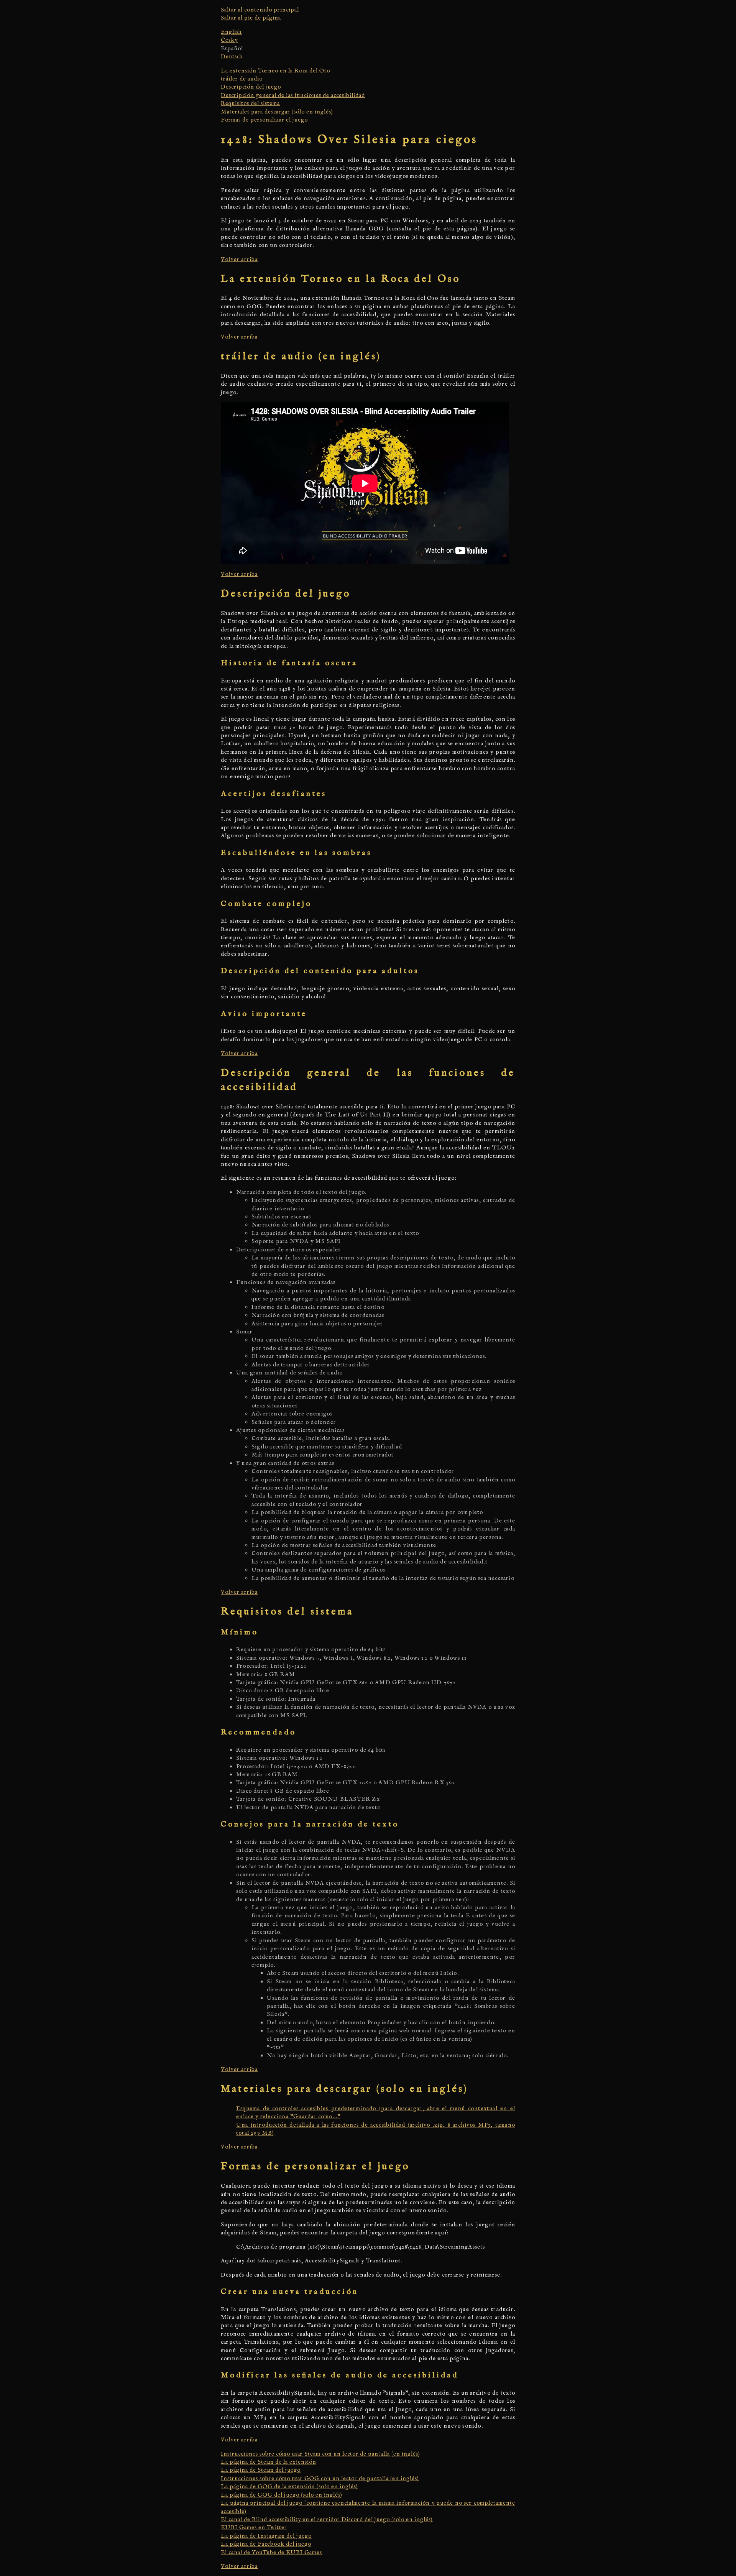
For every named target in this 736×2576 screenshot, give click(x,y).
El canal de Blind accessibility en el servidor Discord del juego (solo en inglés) (327, 2519)
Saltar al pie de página (251, 18)
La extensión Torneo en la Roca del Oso (275, 71)
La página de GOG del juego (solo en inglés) (282, 2495)
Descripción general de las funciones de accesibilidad (293, 95)
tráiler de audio (242, 79)
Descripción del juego (251, 87)
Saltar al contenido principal (260, 10)
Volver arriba (239, 259)
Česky (229, 40)
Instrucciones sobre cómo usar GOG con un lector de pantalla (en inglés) (320, 2478)
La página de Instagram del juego (266, 2536)
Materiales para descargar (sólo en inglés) (277, 112)
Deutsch (232, 57)
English (231, 32)
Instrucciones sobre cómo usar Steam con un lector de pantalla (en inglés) (320, 2454)
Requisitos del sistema (250, 103)
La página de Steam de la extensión (269, 2462)
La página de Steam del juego (261, 2470)
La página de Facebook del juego (266, 2544)
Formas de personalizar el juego (264, 120)
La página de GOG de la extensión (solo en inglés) (289, 2486)
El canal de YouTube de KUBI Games (271, 2552)
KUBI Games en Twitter (254, 2528)
